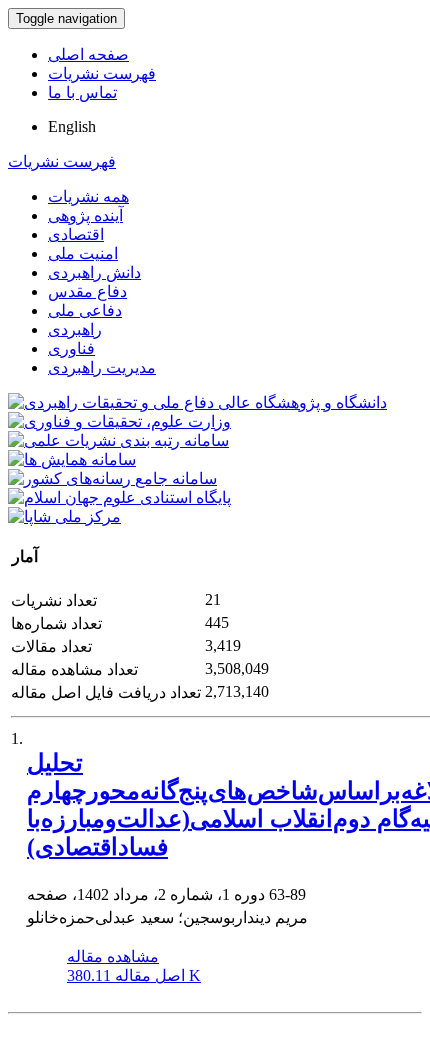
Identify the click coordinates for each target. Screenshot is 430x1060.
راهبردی (75, 329)
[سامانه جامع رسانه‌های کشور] (112, 478)
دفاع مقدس (87, 291)
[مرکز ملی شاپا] (64, 516)
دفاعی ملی (85, 310)
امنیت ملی (83, 253)
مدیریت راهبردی (102, 367)
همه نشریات (88, 196)
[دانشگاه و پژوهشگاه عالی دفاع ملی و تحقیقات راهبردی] (197, 402)
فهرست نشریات (102, 73)
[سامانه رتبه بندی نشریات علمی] (118, 440)
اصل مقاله (134, 975)
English (72, 126)
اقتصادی (76, 234)
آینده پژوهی (85, 215)
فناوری (71, 348)
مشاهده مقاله (113, 956)
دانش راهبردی (94, 272)
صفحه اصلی (88, 54)
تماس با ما (82, 92)
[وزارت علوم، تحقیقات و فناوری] (119, 421)
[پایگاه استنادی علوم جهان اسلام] (119, 497)
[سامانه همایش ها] (72, 459)
